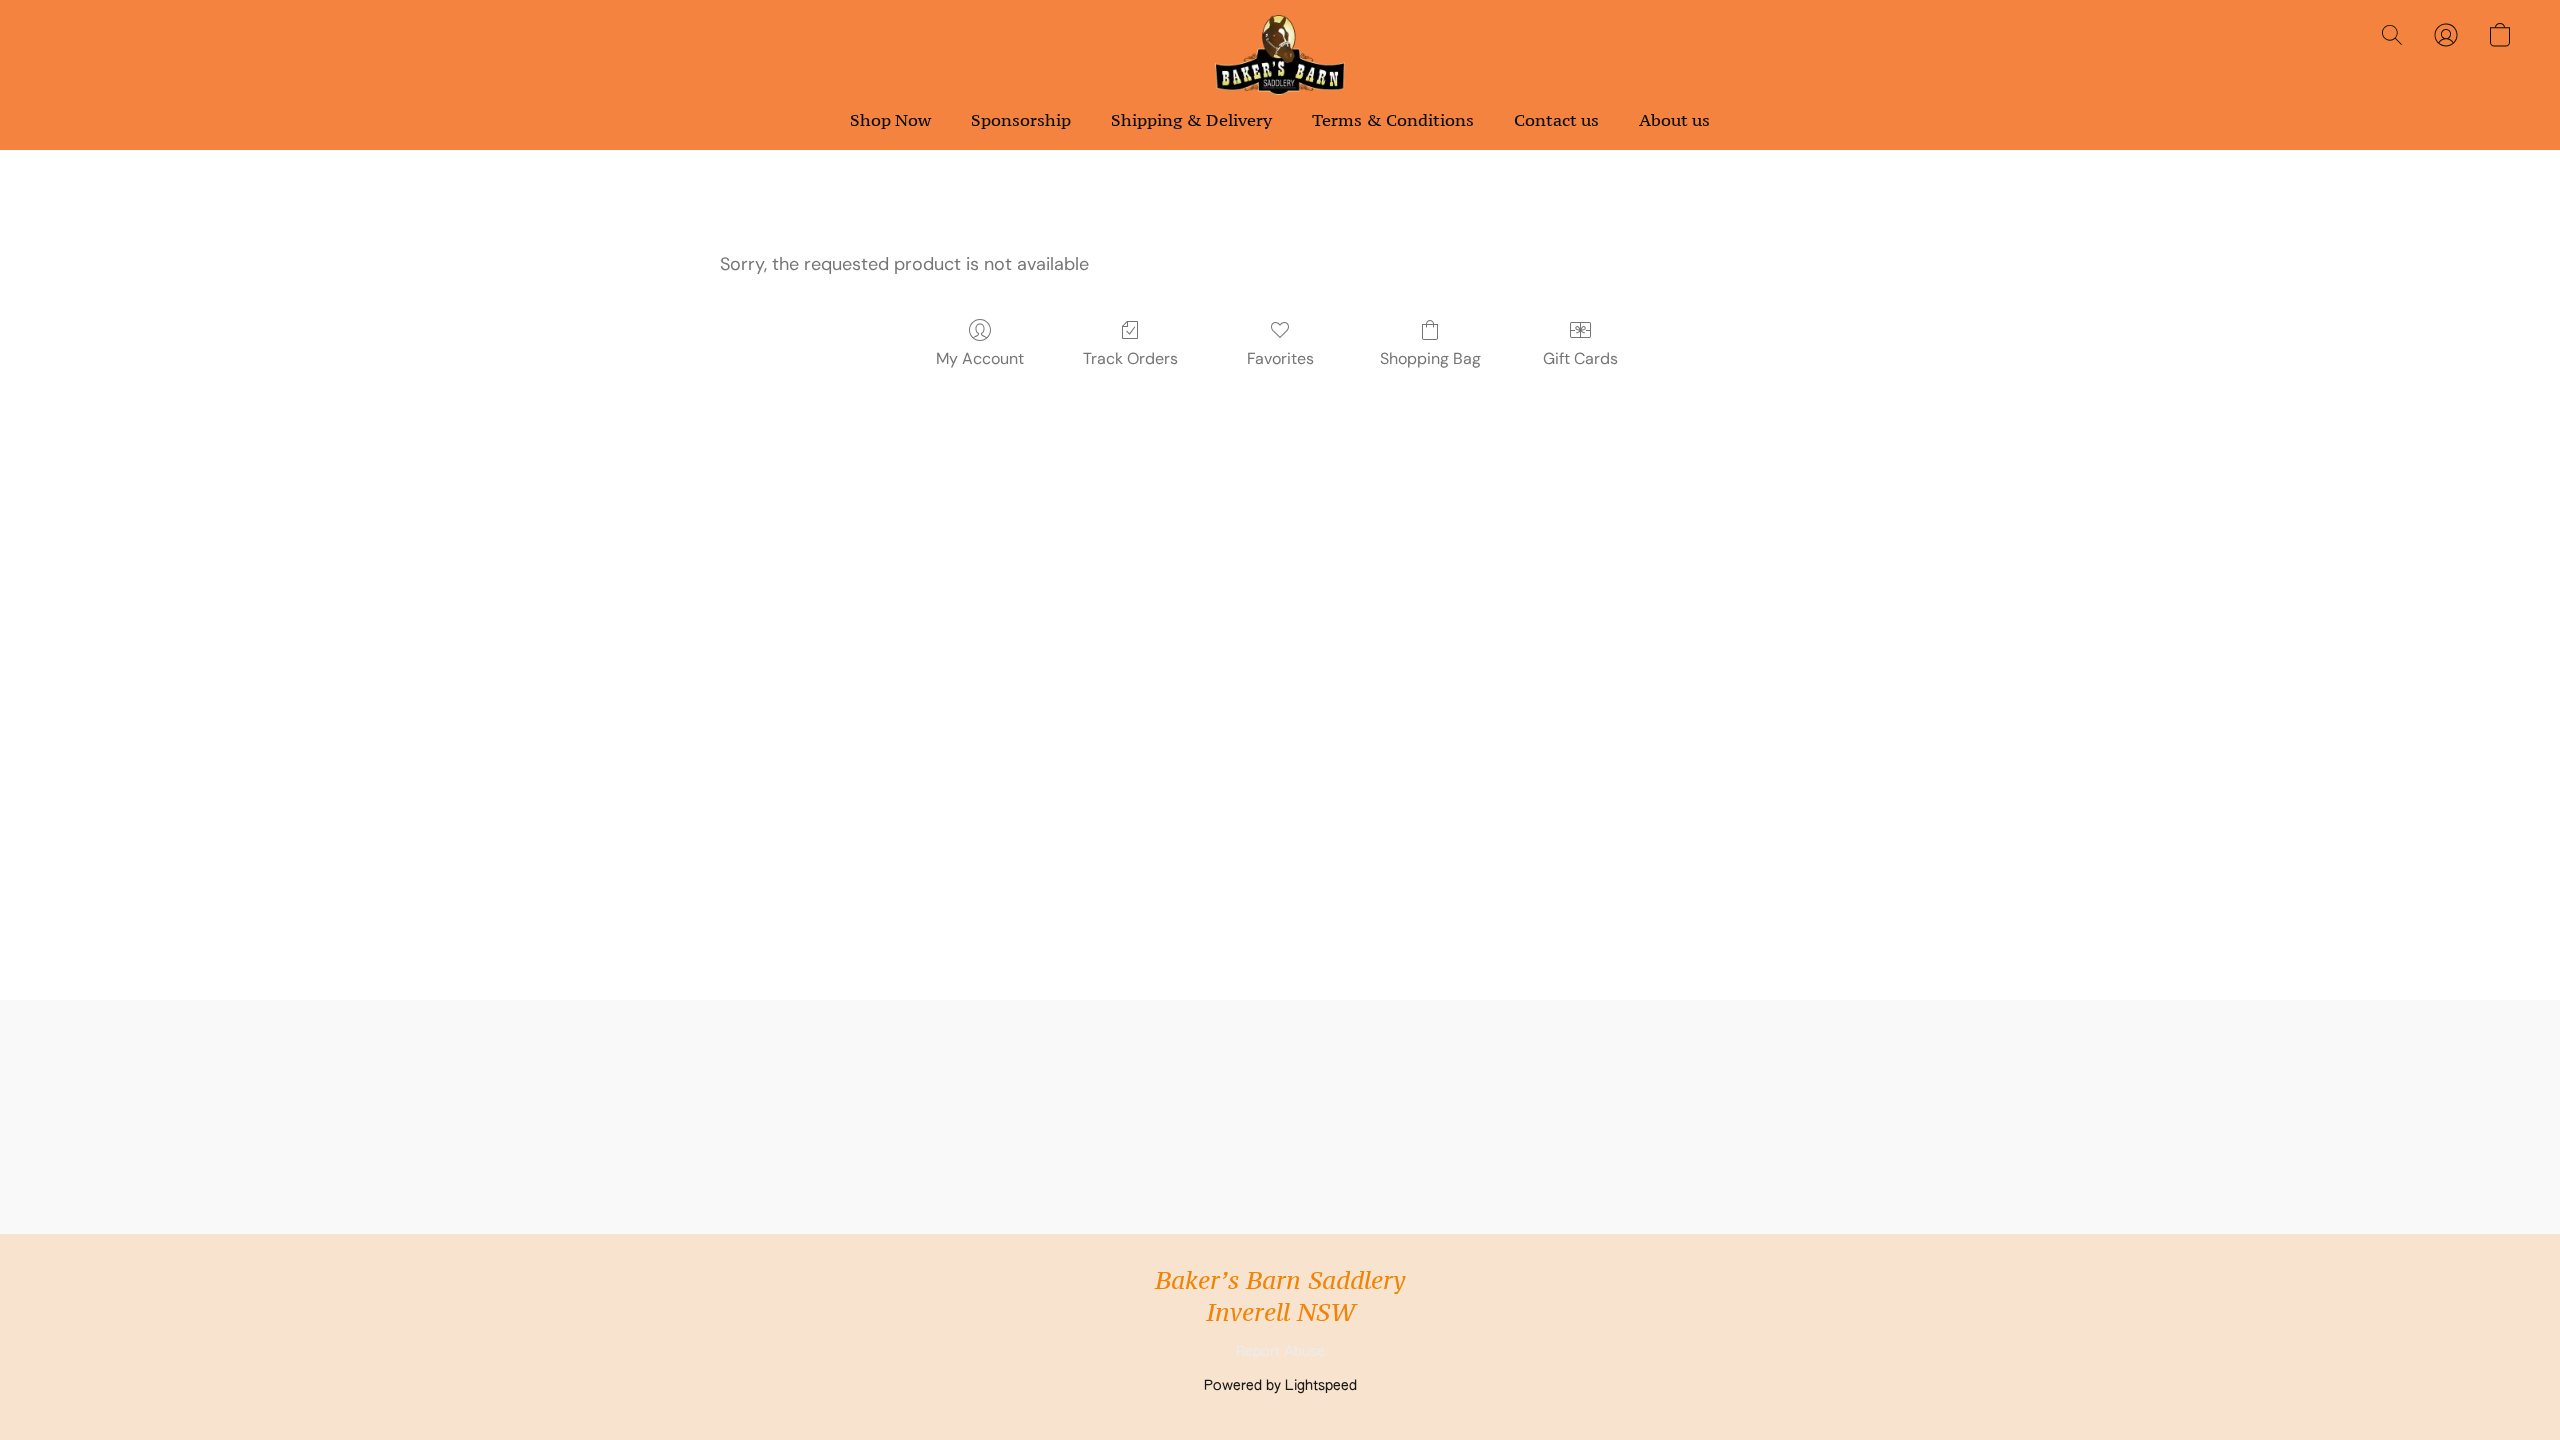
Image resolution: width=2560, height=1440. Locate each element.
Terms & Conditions (1393, 120)
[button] (1280, 55)
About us (1674, 120)
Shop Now (890, 120)
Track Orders (1130, 358)
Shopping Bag (1430, 358)
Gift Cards (1580, 358)
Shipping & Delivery (1191, 120)
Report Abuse (1280, 1352)
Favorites (1280, 358)
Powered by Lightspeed (1280, 1386)
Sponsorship (1021, 120)
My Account (980, 358)
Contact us (1556, 120)
